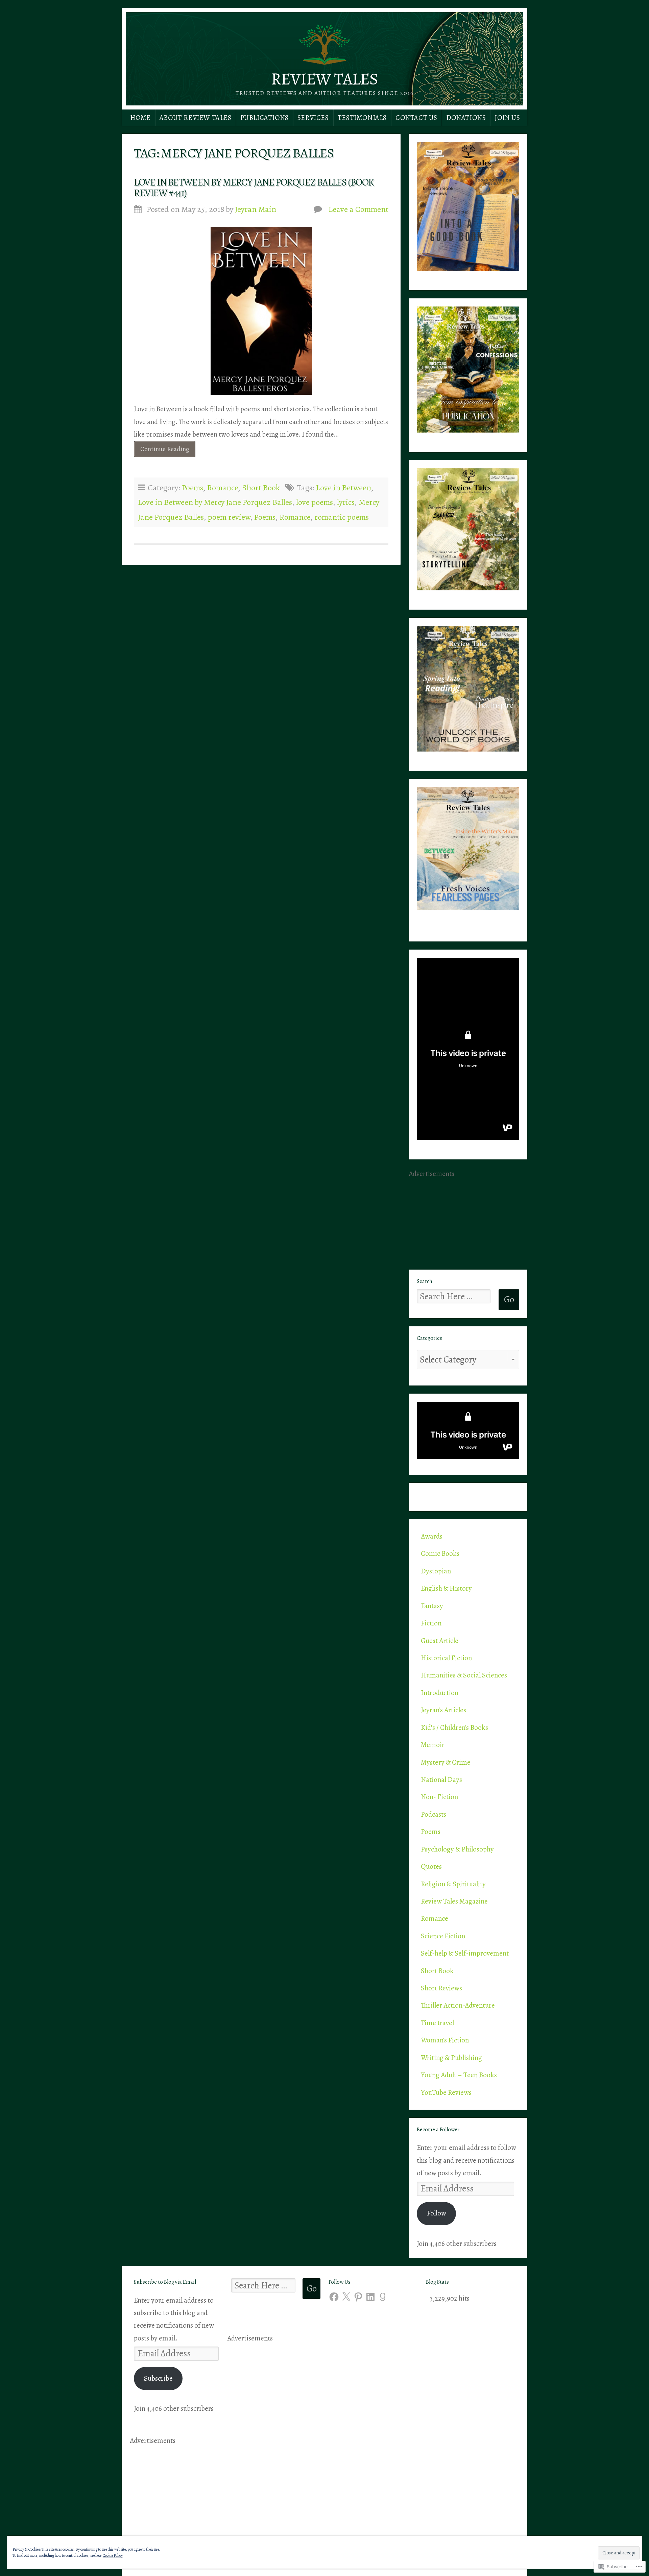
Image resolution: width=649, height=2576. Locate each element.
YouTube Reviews (446, 2092)
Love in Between (344, 487)
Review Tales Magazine (454, 1901)
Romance (223, 487)
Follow (437, 2213)
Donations (466, 118)
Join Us (507, 118)
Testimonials (362, 118)
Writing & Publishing (451, 2058)
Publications (265, 118)
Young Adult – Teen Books (459, 2075)
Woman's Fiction (445, 2040)
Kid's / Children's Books (454, 1727)
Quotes (431, 1866)
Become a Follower (438, 2130)
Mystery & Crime (446, 1762)
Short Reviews (441, 1988)
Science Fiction (443, 1936)
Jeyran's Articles (443, 1710)
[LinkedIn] (370, 2297)
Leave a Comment (358, 209)
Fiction (431, 1623)
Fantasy (432, 1606)
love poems (315, 502)
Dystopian (436, 1571)
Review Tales (324, 79)
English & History (446, 1588)
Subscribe (158, 2378)
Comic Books (440, 1553)
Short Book (261, 487)
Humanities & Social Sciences (464, 1675)
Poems (193, 487)
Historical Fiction (446, 1658)
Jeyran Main (256, 209)
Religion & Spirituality (453, 1884)
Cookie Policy (113, 2555)
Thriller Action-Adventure (458, 2005)
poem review (229, 517)
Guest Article (440, 1641)
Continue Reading (161, 451)
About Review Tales (196, 118)
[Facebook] (334, 2297)
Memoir (433, 1745)
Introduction (440, 1693)
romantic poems (342, 517)
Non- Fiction (439, 1797)
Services (313, 118)
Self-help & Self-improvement (465, 1953)
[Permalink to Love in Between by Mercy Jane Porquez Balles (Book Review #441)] (261, 311)
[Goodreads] (383, 2297)
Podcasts (434, 1814)
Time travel (437, 2023)
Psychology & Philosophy (457, 1849)
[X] (346, 2297)
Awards (432, 1536)
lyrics (346, 502)
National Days (441, 1780)
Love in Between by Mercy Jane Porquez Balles (215, 502)
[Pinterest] (358, 2297)
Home (140, 118)
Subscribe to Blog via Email (165, 2282)
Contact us (416, 118)
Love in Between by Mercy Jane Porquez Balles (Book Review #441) (254, 188)
